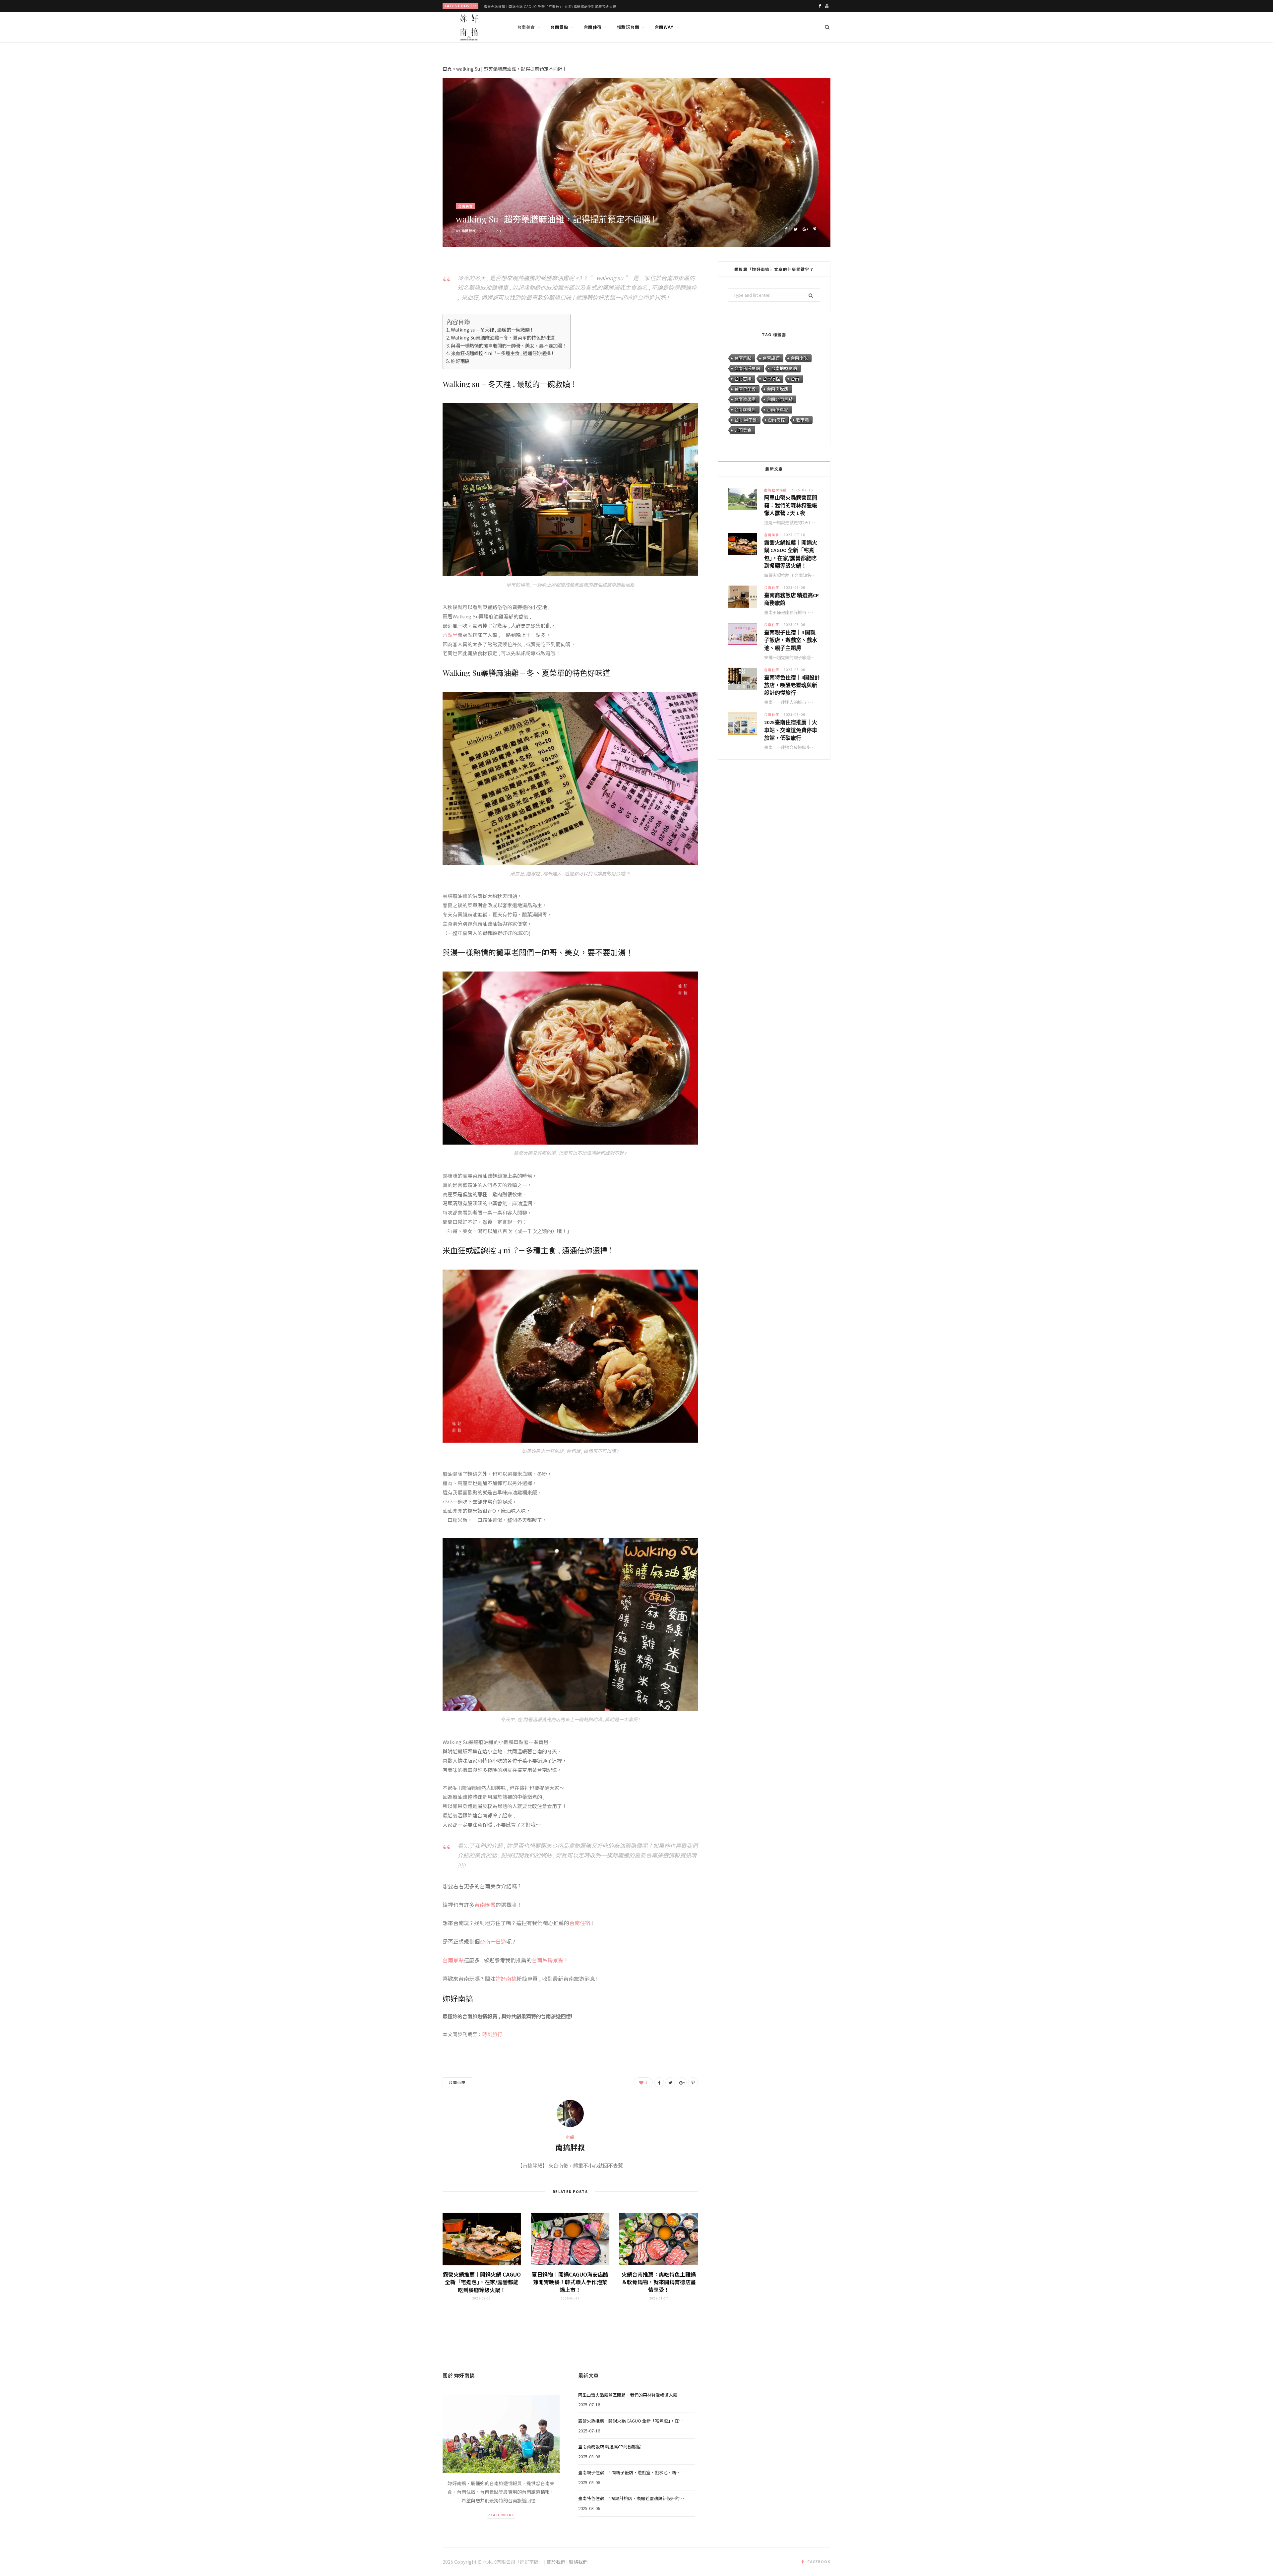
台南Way (664, 27)
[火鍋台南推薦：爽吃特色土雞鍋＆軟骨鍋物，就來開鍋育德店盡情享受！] (659, 2239)
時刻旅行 (492, 2034)
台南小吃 (457, 2082)
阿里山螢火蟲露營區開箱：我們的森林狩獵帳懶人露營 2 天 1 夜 (791, 505)
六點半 (450, 635)
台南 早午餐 (746, 420)
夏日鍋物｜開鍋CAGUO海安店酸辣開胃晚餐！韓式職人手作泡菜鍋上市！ (570, 2282)
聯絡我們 (578, 2562)
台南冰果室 (745, 399)
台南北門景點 (780, 399)
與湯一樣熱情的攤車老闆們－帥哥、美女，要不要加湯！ (509, 345)
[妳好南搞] (469, 28)
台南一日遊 (493, 1941)
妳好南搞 (460, 361)
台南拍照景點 (784, 368)
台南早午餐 (745, 389)
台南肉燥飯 (778, 389)
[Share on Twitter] (795, 228)
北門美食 (743, 430)
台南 (795, 378)
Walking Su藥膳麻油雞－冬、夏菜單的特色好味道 (503, 337)
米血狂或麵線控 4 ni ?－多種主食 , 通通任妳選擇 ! (502, 353)
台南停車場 (778, 409)
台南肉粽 (776, 420)
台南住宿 (593, 27)
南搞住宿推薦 (776, 490)
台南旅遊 (771, 358)
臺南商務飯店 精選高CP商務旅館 (510, 6)
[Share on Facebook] (786, 228)
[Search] (827, 27)
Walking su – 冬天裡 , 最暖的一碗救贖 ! (491, 329)
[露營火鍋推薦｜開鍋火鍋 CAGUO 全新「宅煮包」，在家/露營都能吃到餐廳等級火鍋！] (482, 2239)
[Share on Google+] (805, 228)
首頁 (447, 69)
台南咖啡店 (745, 409)
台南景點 (559, 27)
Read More (501, 2515)
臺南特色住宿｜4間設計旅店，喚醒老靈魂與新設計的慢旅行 (792, 685)
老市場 (802, 420)
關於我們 (556, 2562)
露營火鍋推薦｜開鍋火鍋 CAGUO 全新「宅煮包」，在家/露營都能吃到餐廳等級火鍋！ (482, 2282)
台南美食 (526, 27)
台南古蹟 (743, 378)
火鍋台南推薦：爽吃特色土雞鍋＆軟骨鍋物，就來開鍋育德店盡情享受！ (659, 2282)
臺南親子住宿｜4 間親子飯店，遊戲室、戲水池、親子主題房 (791, 640)
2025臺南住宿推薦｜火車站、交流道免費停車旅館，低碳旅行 (791, 730)
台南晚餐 (485, 1905)
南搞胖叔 (469, 231)
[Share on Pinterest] (815, 228)
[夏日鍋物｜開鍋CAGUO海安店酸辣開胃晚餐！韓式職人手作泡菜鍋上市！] (570, 2239)
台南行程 (771, 378)
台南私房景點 (548, 1960)
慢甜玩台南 (628, 27)
